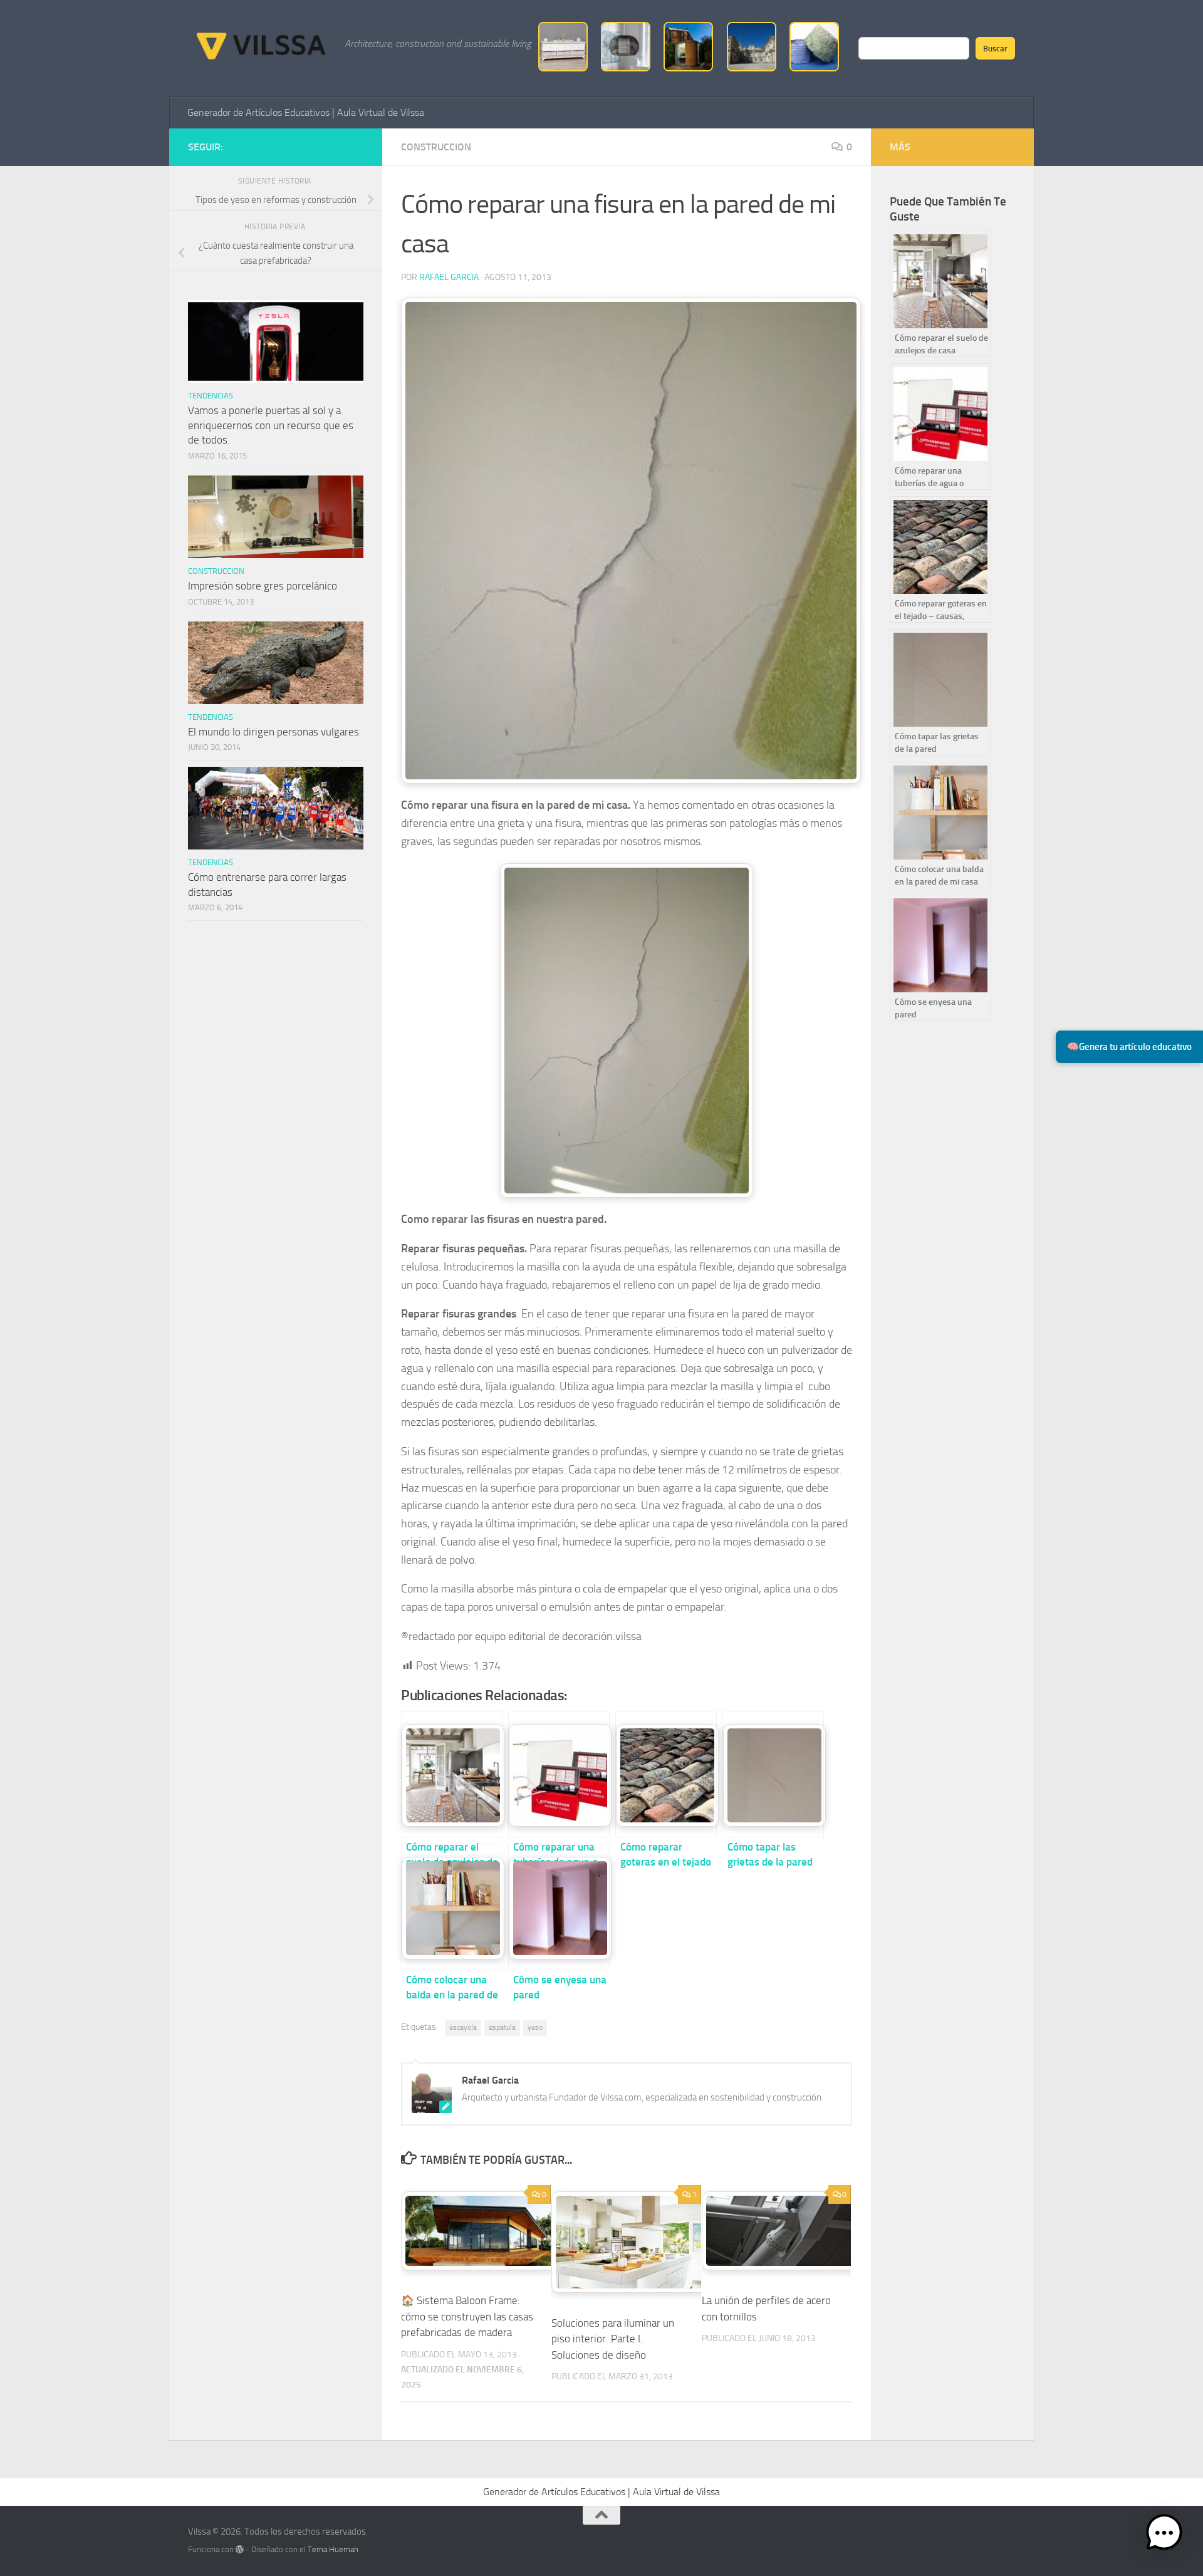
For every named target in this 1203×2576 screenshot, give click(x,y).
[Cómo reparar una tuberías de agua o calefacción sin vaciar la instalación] (559, 1774)
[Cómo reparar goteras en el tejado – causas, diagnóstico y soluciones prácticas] (666, 1774)
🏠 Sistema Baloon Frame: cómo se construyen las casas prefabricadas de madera (467, 2316)
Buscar (995, 48)
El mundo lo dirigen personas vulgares (273, 732)
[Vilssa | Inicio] (260, 44)
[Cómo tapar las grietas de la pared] (773, 1774)
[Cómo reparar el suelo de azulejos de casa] (452, 1774)
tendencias (211, 396)
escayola (463, 2027)
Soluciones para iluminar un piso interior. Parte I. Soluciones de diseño (613, 2339)
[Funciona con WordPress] (240, 2549)
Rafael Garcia (449, 277)
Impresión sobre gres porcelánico (263, 586)
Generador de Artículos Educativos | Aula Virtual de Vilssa (306, 112)
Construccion (436, 147)
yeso (535, 2027)
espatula (502, 2027)
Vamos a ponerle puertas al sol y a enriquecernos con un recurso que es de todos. (271, 425)
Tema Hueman (333, 2549)
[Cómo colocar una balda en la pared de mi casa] (452, 1907)
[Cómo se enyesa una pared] (559, 1907)
